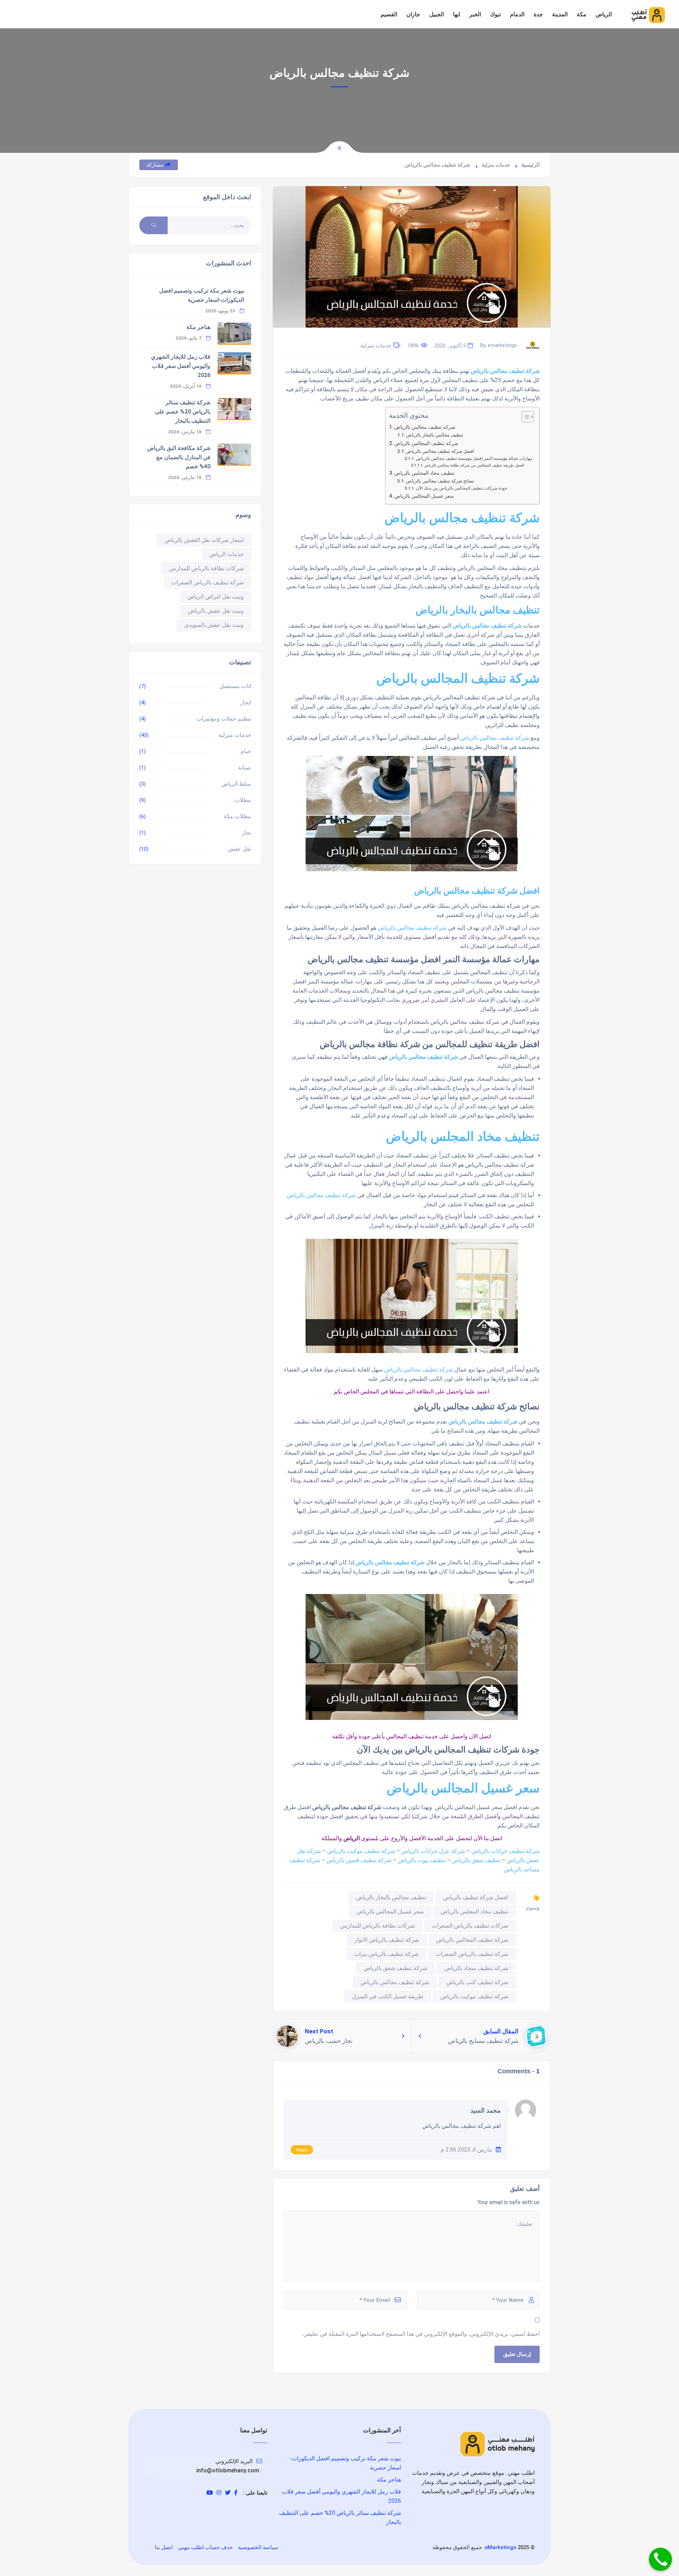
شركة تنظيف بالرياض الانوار (387, 1940)
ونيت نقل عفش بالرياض (216, 611)
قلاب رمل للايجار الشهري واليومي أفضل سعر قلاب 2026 (181, 366)
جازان (413, 14)
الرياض (604, 14)
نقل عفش (239, 849)
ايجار (246, 702)
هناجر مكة (198, 327)
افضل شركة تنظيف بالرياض (476, 1897)
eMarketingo (501, 2547)
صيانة (245, 767)
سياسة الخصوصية (258, 2547)
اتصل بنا (164, 2547)
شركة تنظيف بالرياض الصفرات (472, 1954)
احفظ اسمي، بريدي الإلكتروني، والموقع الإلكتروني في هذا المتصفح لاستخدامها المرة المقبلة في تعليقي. (421, 2334)
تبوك (495, 14)
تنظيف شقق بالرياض (476, 1860)
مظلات (243, 800)
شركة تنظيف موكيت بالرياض (361, 1851)
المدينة (560, 14)
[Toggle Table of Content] (524, 417)
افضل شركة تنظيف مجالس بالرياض (440, 451)
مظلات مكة (237, 816)
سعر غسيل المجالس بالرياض (424, 496)
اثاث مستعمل (235, 686)
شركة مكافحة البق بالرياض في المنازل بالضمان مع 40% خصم (179, 457)
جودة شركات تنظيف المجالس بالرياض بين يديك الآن (462, 488)
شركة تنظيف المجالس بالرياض (426, 443)
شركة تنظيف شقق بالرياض (395, 1968)
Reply (302, 2150)
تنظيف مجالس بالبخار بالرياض (435, 435)
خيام (246, 751)
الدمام (517, 14)
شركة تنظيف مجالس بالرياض (425, 427)
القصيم (389, 14)
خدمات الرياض (227, 554)
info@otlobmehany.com (228, 2470)
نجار (246, 833)
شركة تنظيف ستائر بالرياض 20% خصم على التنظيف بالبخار (183, 412)
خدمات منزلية (496, 165)
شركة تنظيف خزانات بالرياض (506, 1851)
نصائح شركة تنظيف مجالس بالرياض (440, 481)
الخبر (475, 14)
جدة (538, 14)
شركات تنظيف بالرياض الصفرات (470, 1926)
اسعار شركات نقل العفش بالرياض (204, 540)
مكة (582, 14)
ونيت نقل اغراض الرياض (216, 597)
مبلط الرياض (236, 784)
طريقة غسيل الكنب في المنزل (388, 1996)
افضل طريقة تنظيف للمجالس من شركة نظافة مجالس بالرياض (474, 465)
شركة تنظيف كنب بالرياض (477, 1982)
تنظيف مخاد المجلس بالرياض (424, 473)
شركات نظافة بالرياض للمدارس (378, 1926)
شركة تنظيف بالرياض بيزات (386, 1954)
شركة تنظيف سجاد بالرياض (476, 1968)
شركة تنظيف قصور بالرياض (359, 1860)
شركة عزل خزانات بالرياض (433, 1851)
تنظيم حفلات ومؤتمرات (224, 719)
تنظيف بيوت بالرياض (422, 1860)
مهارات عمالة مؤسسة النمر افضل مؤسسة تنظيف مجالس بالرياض (474, 458)
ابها (457, 14)
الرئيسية (530, 165)
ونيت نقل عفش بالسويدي (214, 625)
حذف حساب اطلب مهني (205, 2547)
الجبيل (437, 14)
